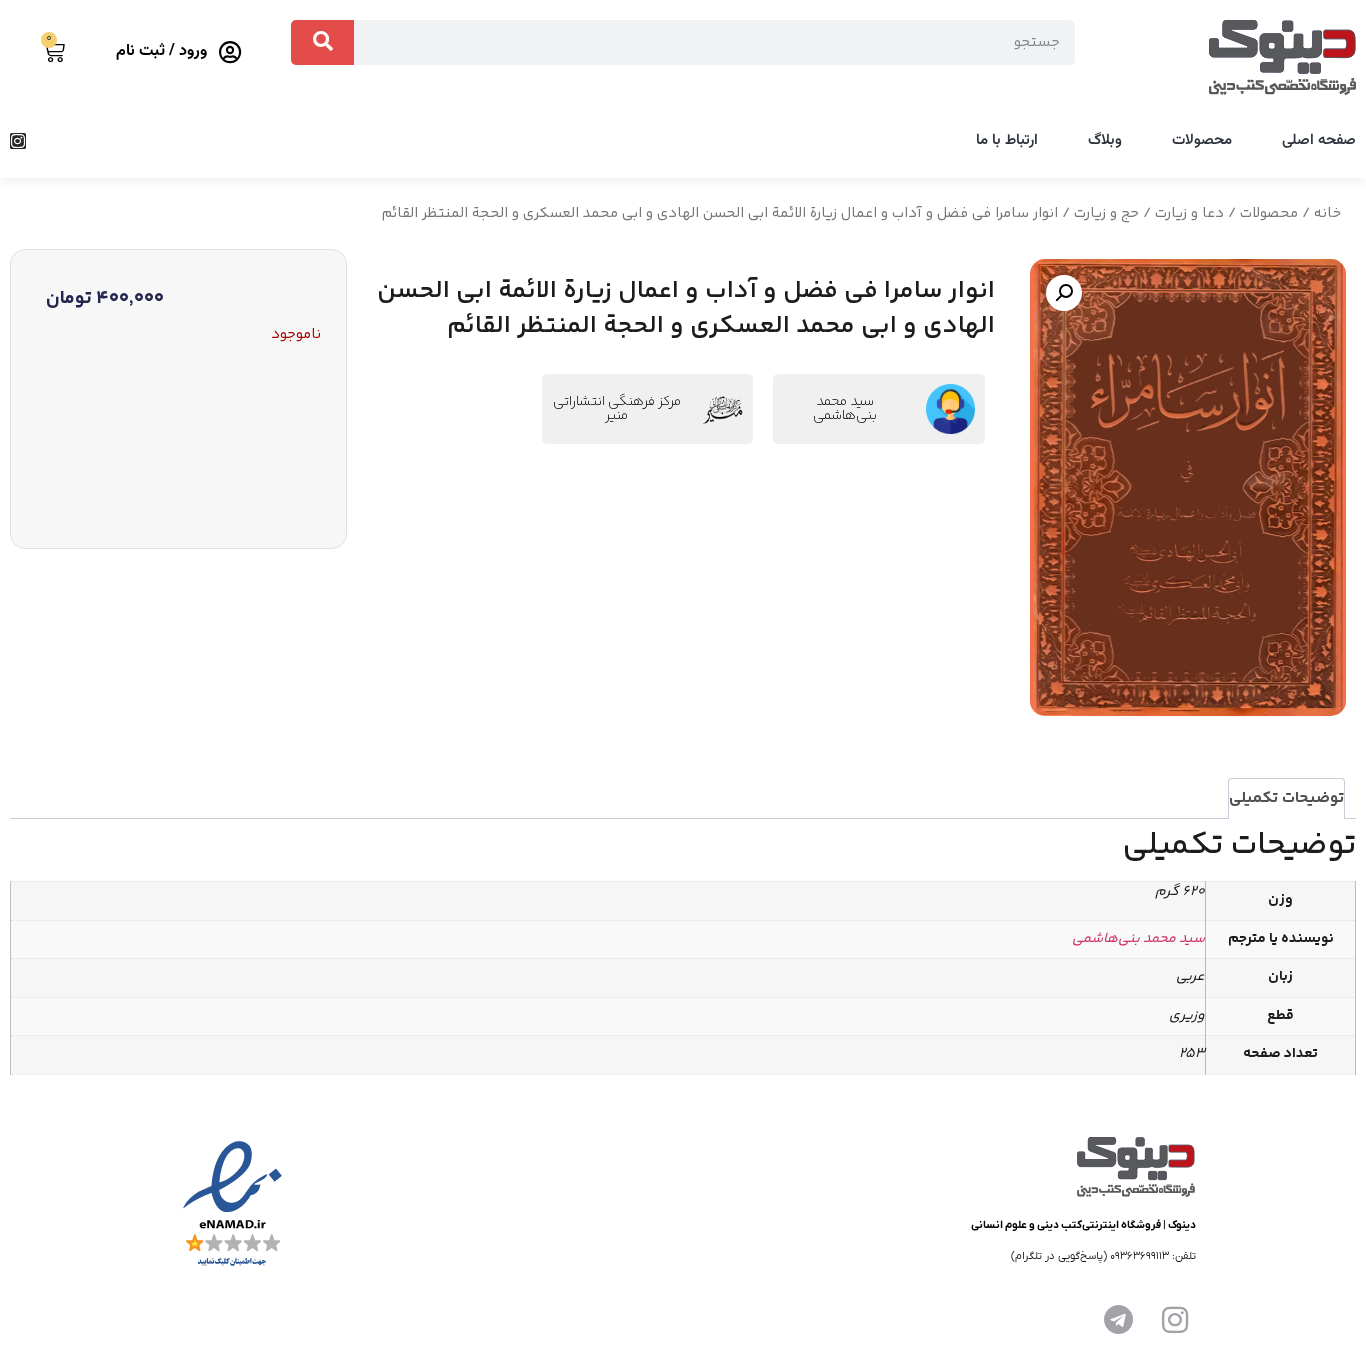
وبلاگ (1105, 140)
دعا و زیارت (1189, 213)
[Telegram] (1119, 1320)
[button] (1064, 293)
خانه (1327, 213)
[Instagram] (18, 141)
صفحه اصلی (1319, 140)
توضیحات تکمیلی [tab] (1286, 798)
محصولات (1202, 140)
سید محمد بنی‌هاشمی (845, 409)
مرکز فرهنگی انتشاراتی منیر (617, 409)
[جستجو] (322, 42)
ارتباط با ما (1007, 140)
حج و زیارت (1106, 213)
